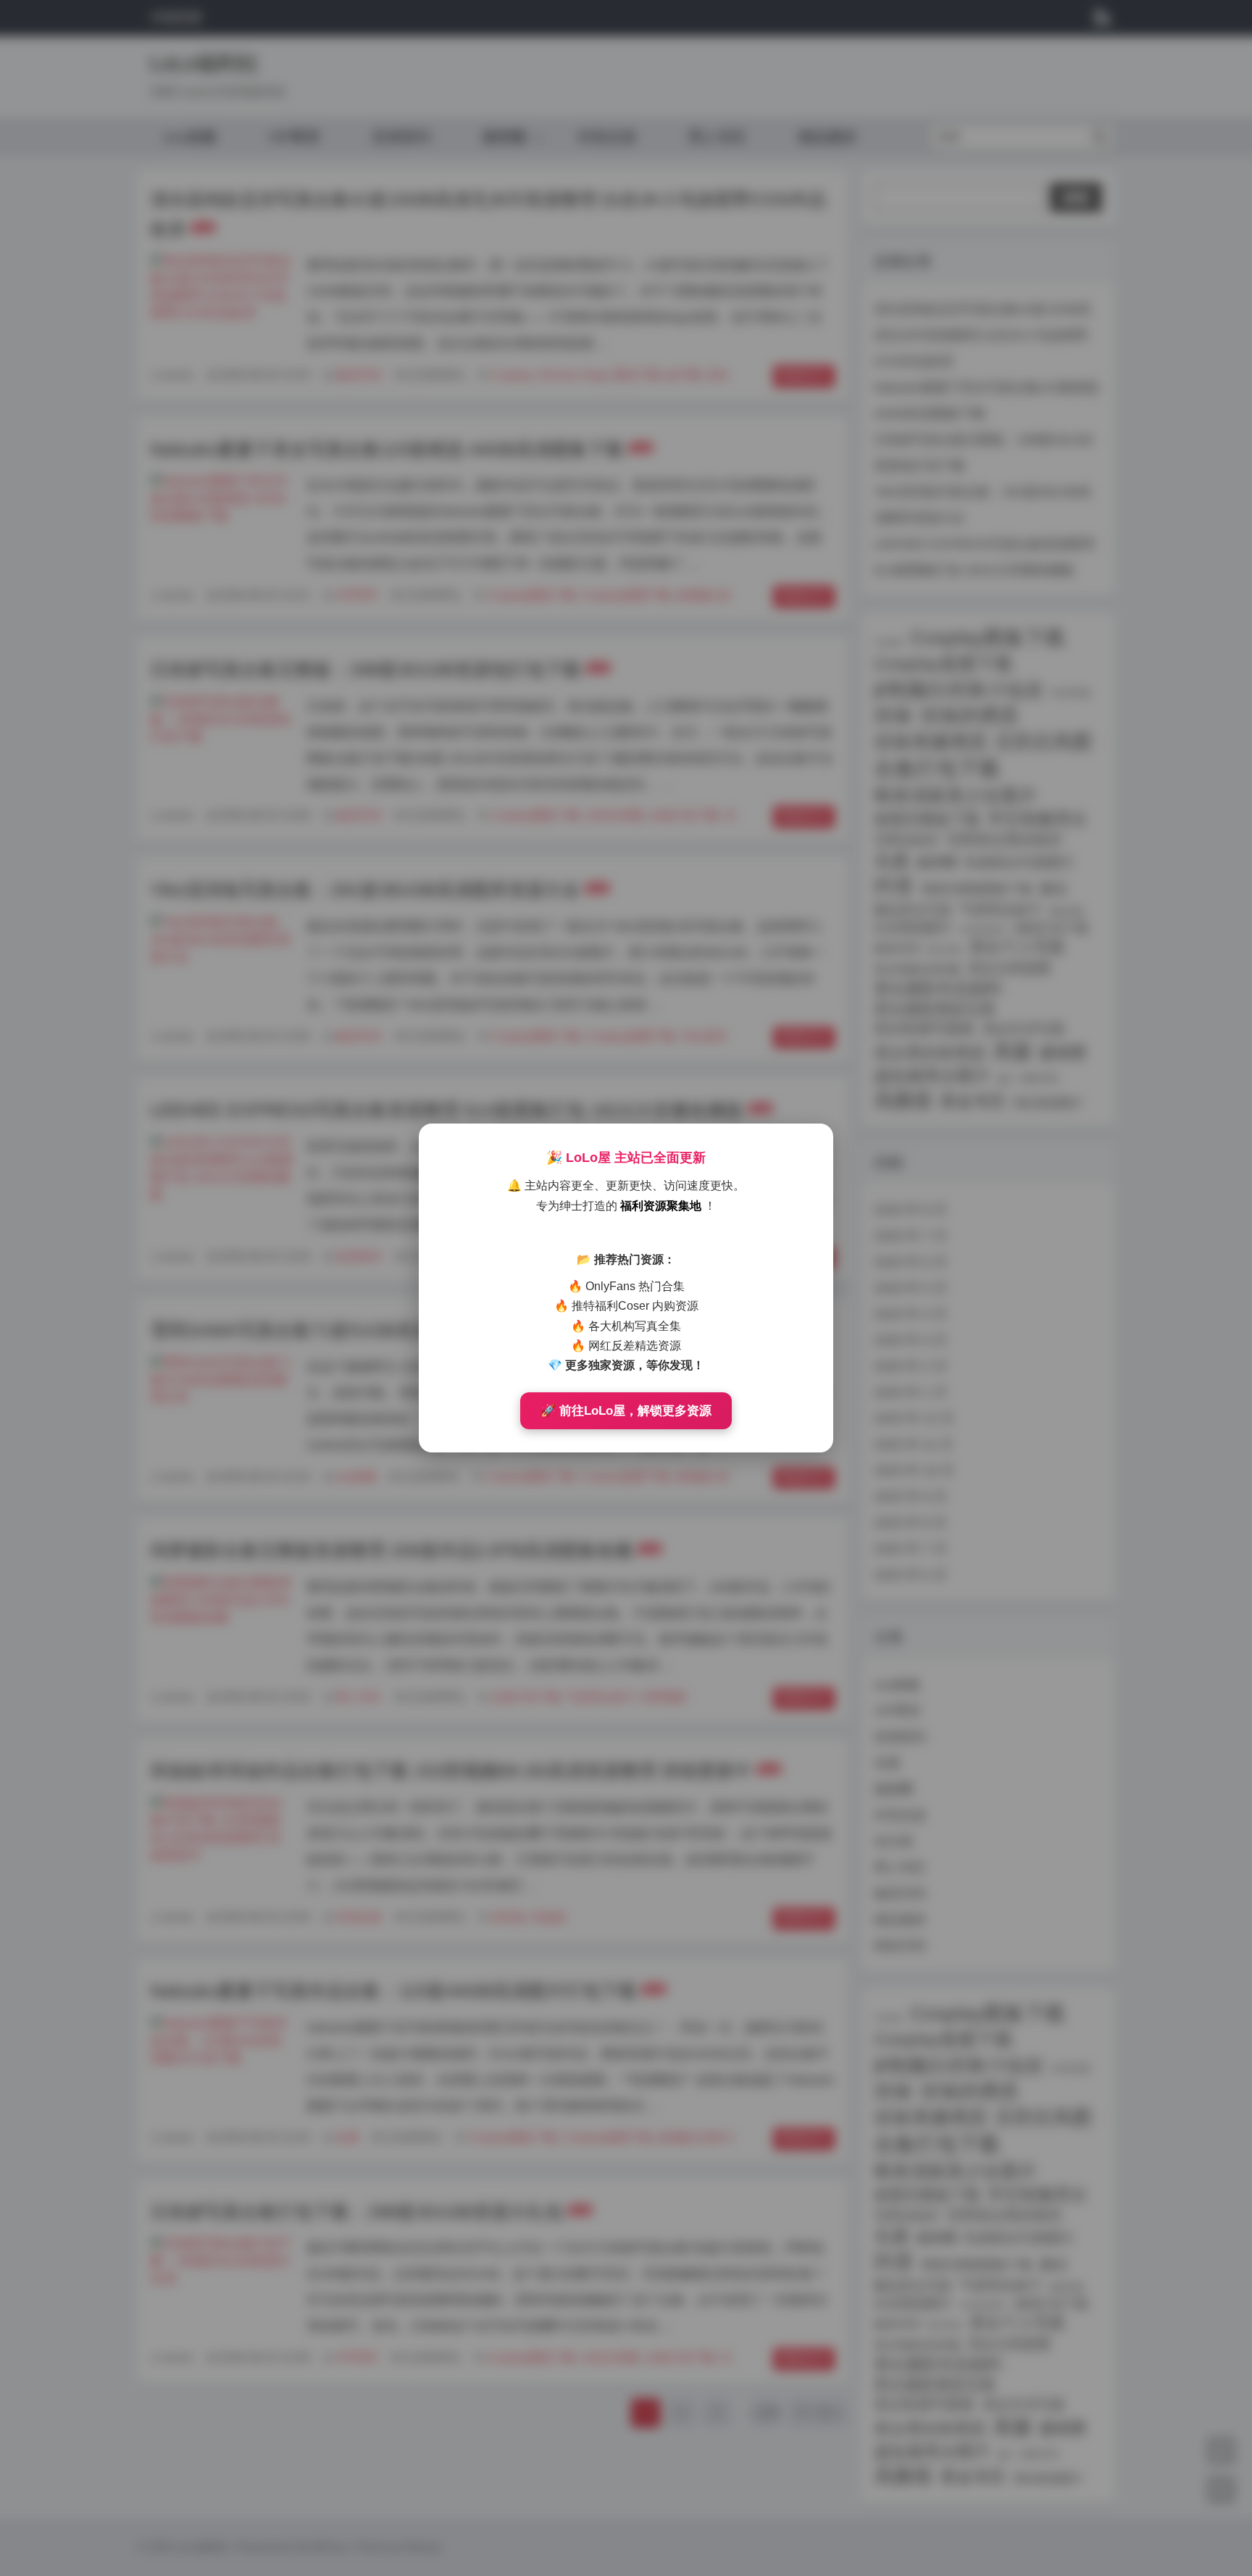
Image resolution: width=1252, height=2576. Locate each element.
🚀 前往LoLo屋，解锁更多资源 (626, 1411)
